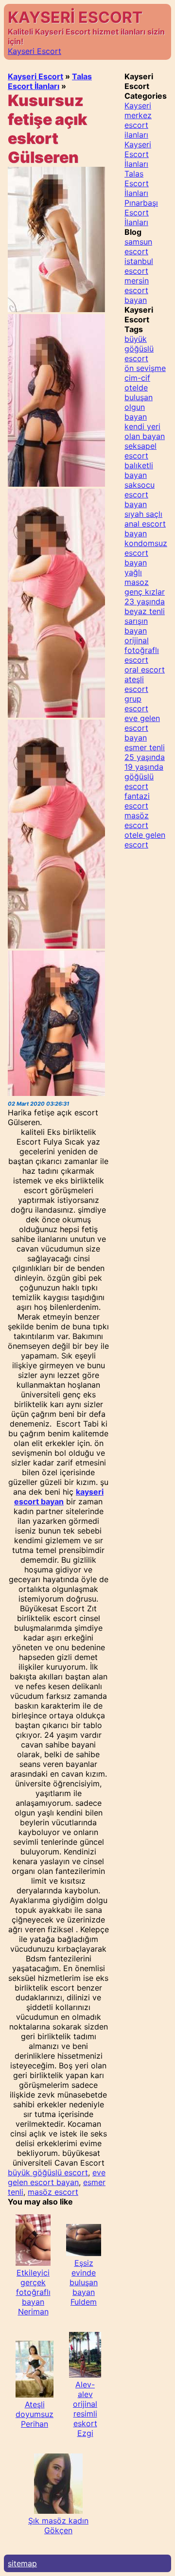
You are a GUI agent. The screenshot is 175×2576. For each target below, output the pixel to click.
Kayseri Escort (35, 51)
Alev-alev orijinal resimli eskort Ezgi (85, 2409)
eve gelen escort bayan (57, 2177)
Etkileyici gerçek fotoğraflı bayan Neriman (33, 2292)
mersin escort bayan (137, 290)
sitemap (22, 2563)
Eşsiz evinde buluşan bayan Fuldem (84, 2282)
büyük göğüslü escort (48, 2172)
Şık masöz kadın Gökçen (58, 2525)
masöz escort (53, 2192)
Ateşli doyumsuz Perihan (35, 2414)
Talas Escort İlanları (50, 81)
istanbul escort (139, 266)
